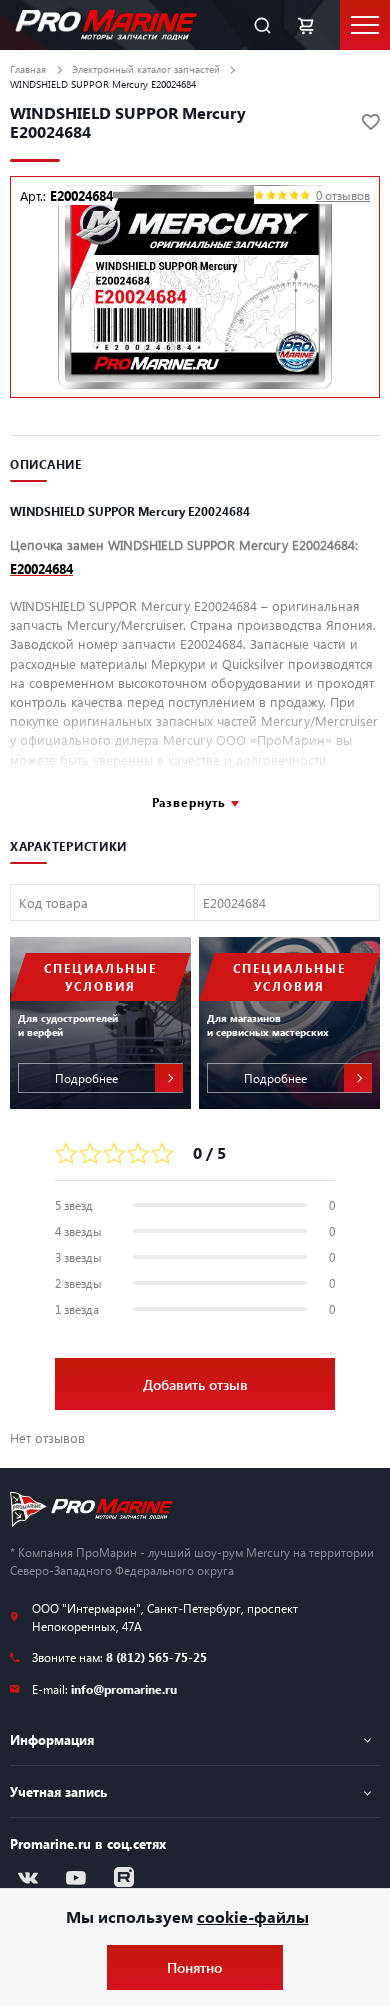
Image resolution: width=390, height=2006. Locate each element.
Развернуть (189, 802)
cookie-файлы (253, 1916)
